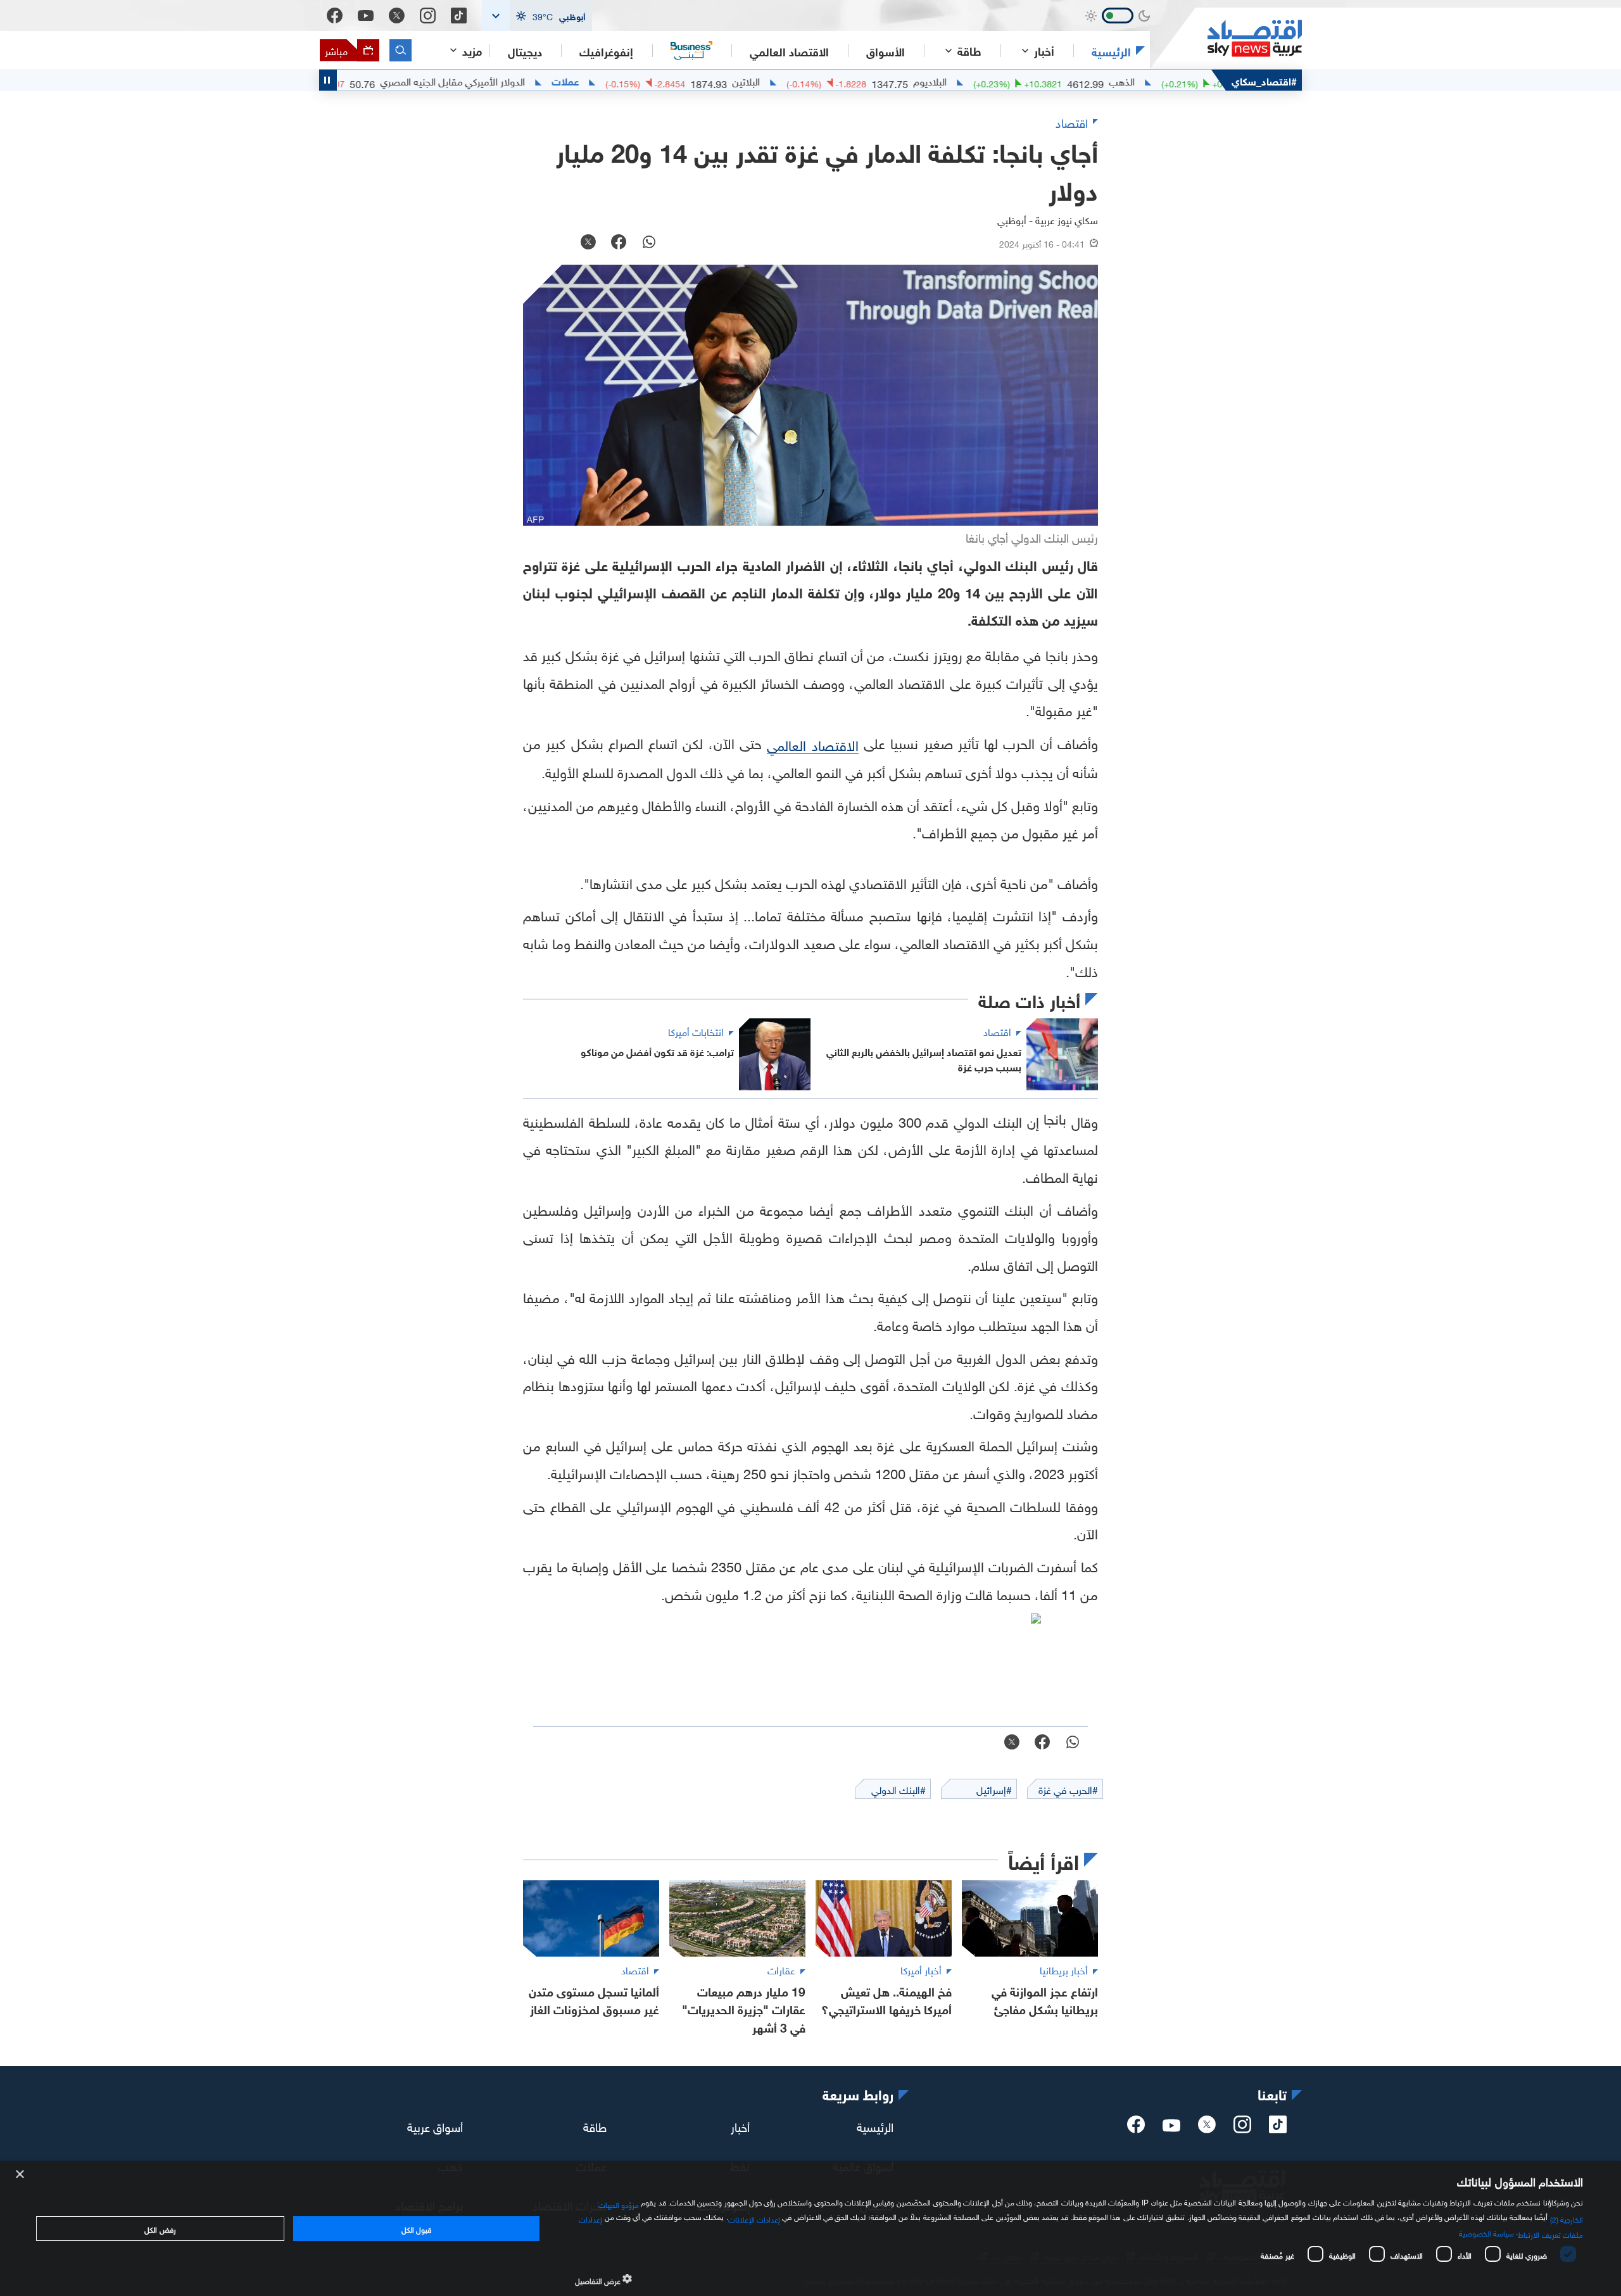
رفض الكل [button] (160, 2228)
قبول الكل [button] (416, 2228)
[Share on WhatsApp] (649, 243)
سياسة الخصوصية (1486, 2232)
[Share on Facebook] (619, 243)
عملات (642, 80)
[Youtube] (366, 16)
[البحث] (401, 50)
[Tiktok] (459, 16)
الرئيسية (1111, 51)
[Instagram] (428, 16)
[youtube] (1171, 2127)
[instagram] (1242, 2128)
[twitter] (1207, 2128)
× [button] (21, 2175)
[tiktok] (1278, 2128)
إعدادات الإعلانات (754, 2218)
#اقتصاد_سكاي (1264, 80)
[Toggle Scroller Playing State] (328, 80)
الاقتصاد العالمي (789, 51)
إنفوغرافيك (606, 51)
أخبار (740, 2126)
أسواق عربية (435, 2126)
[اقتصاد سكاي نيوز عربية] (1226, 38)
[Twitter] (397, 16)
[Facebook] (335, 16)
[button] (537, 16)
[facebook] (1136, 2128)
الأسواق (886, 51)
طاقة (595, 2126)
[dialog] (810, 2229)
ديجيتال (525, 51)
